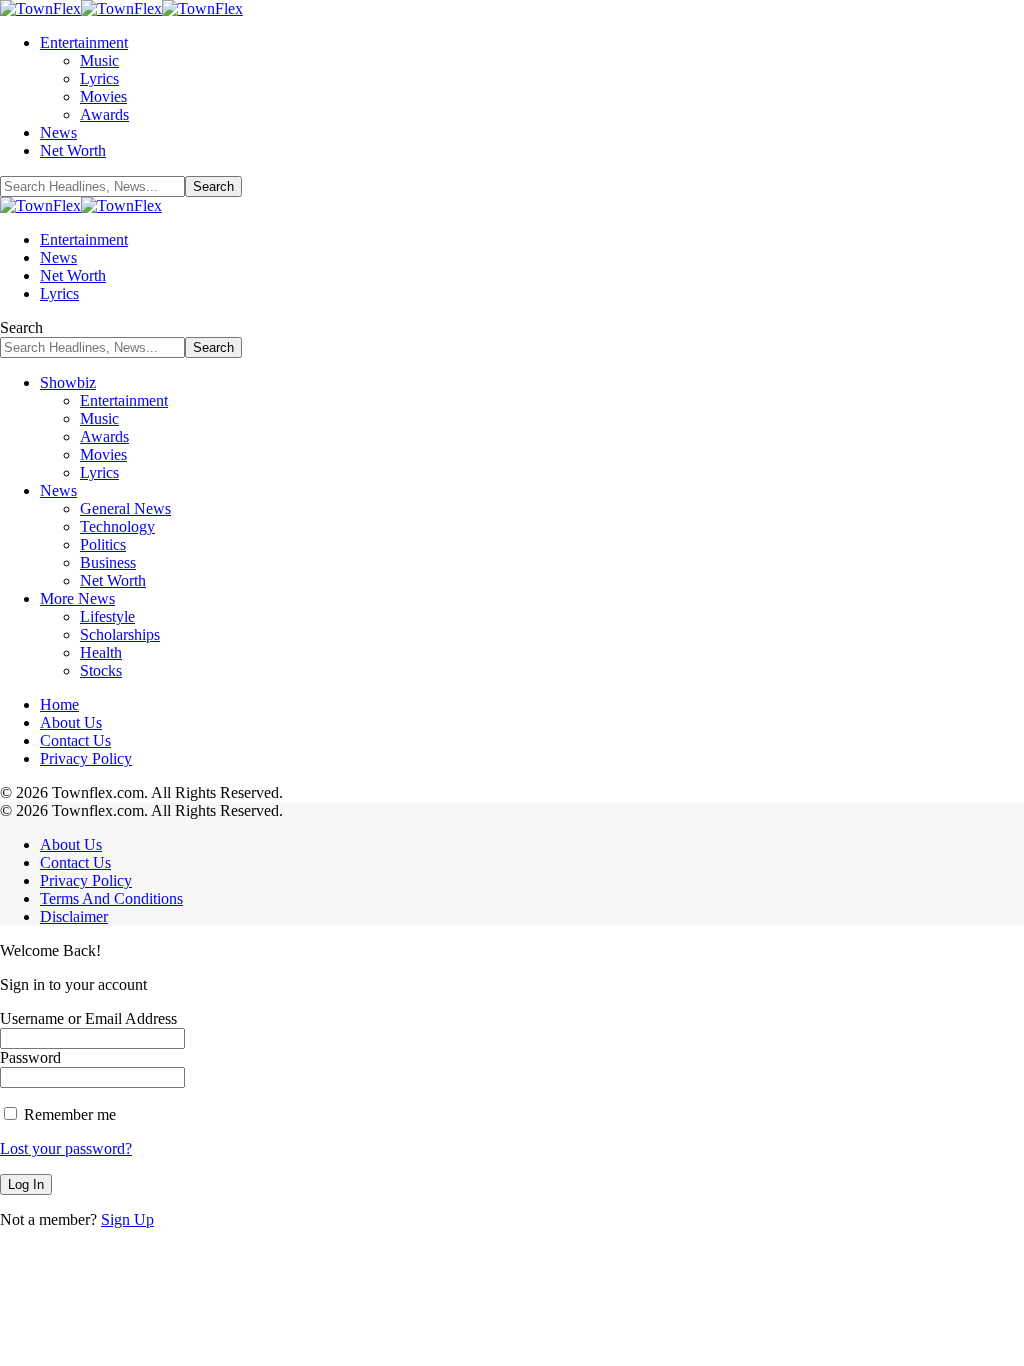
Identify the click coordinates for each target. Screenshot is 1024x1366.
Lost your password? (66, 1148)
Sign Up (127, 1219)
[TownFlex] (121, 8)
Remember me (68, 1114)
